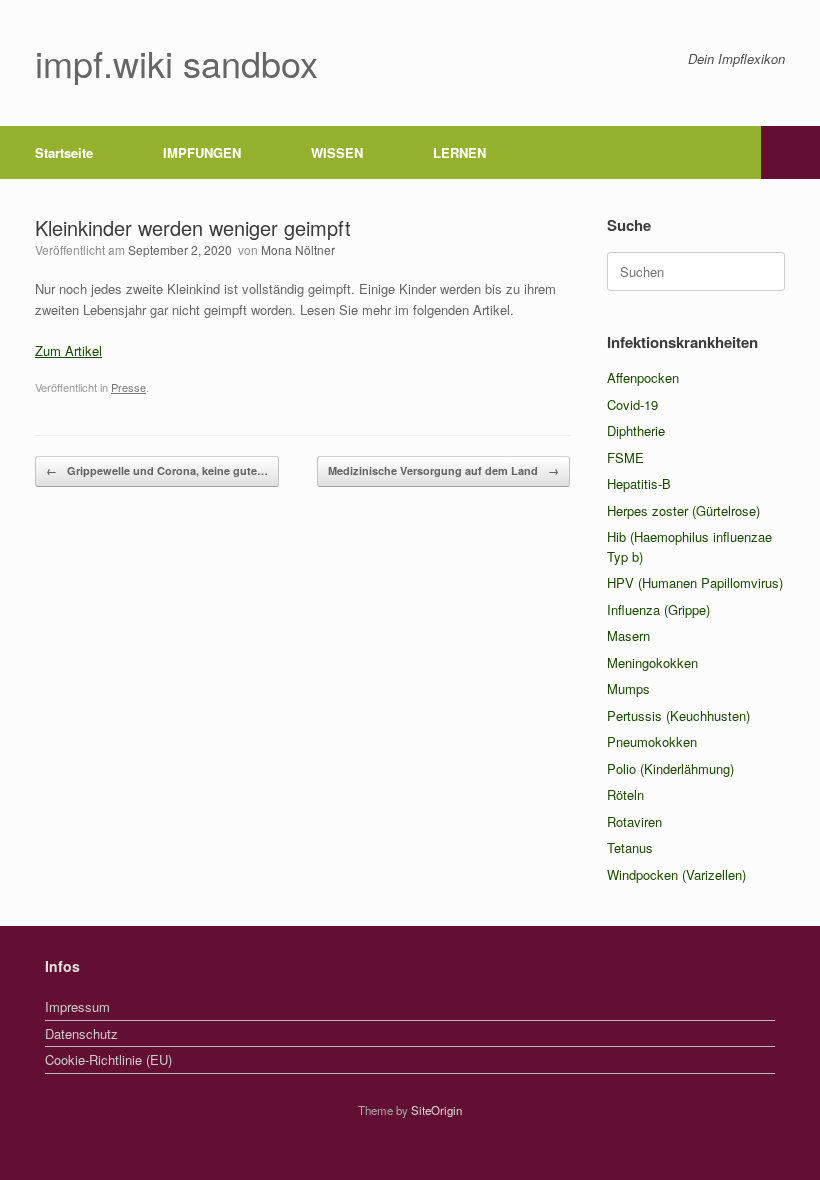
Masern (628, 635)
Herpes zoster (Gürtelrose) (683, 510)
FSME (625, 457)
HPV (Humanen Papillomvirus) (695, 582)
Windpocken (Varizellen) (676, 874)
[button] (790, 152)
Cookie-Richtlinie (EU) (108, 1059)
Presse (128, 387)
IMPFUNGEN (202, 152)
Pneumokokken (652, 741)
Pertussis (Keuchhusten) (678, 715)
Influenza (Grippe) (658, 609)
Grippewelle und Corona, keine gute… (157, 470)
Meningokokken (652, 662)
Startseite (64, 152)
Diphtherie (636, 430)
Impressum (77, 1006)
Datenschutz (81, 1033)
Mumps (628, 688)
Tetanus (630, 847)
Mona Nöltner (298, 249)
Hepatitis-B (639, 483)
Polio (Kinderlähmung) (670, 768)
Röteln (625, 794)
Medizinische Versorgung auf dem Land (443, 470)
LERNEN (459, 152)
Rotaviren (634, 821)
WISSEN (337, 152)
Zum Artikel (68, 350)
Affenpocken (643, 377)
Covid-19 (632, 404)
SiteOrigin (436, 1110)
